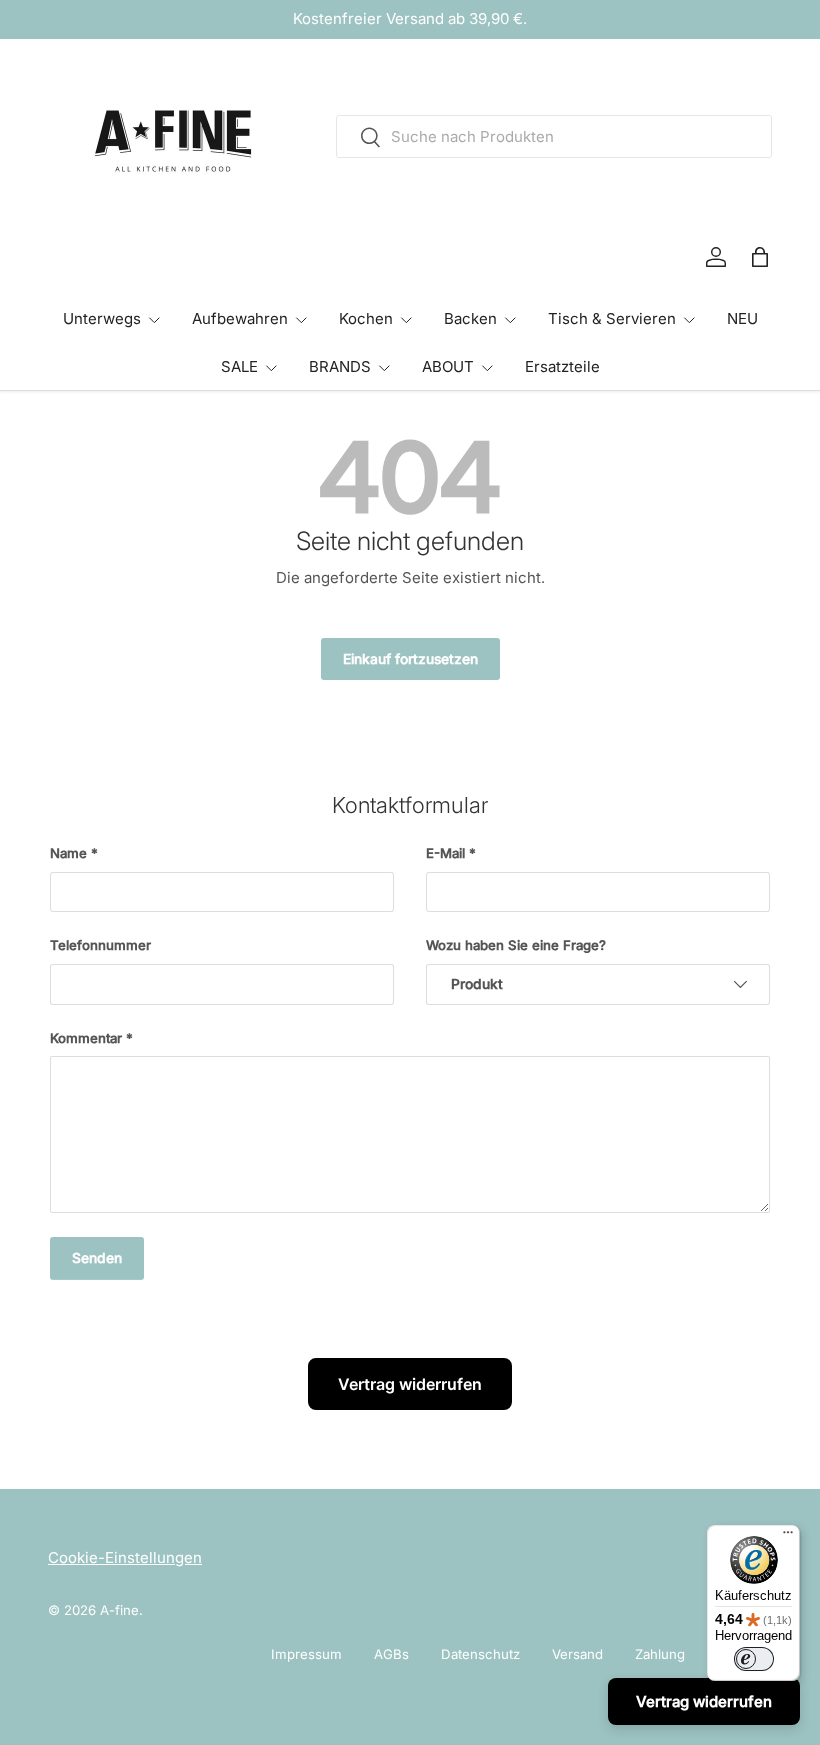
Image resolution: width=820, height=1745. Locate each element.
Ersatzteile (562, 366)
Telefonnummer (100, 945)
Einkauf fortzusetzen (410, 659)
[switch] (754, 1659)
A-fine (119, 1610)
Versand (577, 1654)
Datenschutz (480, 1654)
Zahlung (660, 1654)
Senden (97, 1258)
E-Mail (445, 853)
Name (68, 853)
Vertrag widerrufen (410, 1384)
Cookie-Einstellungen (125, 1557)
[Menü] (788, 1537)
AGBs (391, 1654)
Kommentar (86, 1038)
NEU (742, 318)
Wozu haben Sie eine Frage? (516, 945)
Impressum (306, 1654)
